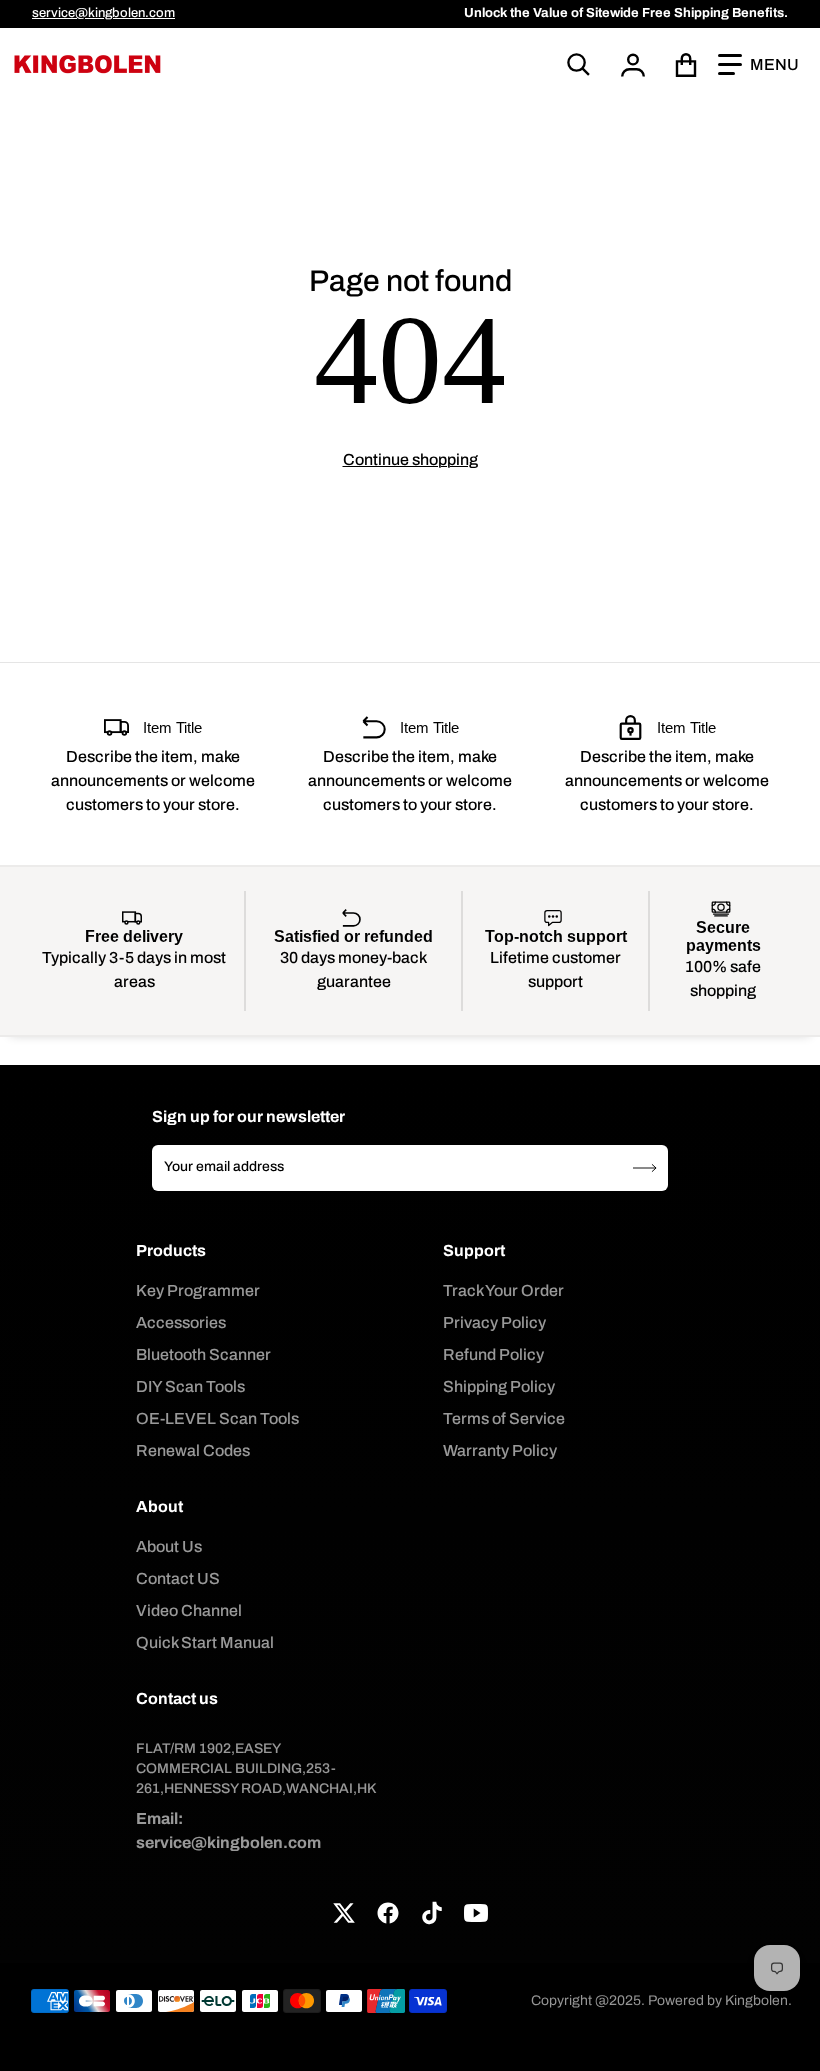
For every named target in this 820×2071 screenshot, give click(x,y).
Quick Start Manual (205, 1642)
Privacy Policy (494, 1322)
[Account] (633, 65)
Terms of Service (504, 1418)
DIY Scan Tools (190, 1386)
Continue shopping (410, 459)
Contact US (178, 1578)
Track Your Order (503, 1290)
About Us (169, 1546)
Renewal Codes (193, 1450)
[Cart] (686, 65)
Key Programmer (198, 1290)
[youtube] (476, 1913)
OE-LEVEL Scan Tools (217, 1418)
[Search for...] (579, 65)
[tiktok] (432, 1913)
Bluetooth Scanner (203, 1354)
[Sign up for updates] (645, 1168)
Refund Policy (493, 1354)
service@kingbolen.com (103, 13)
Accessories (181, 1322)
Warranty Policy (500, 1450)
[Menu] (758, 65)
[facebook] (388, 1913)
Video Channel (189, 1610)
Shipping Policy (499, 1386)
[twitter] (344, 1913)
